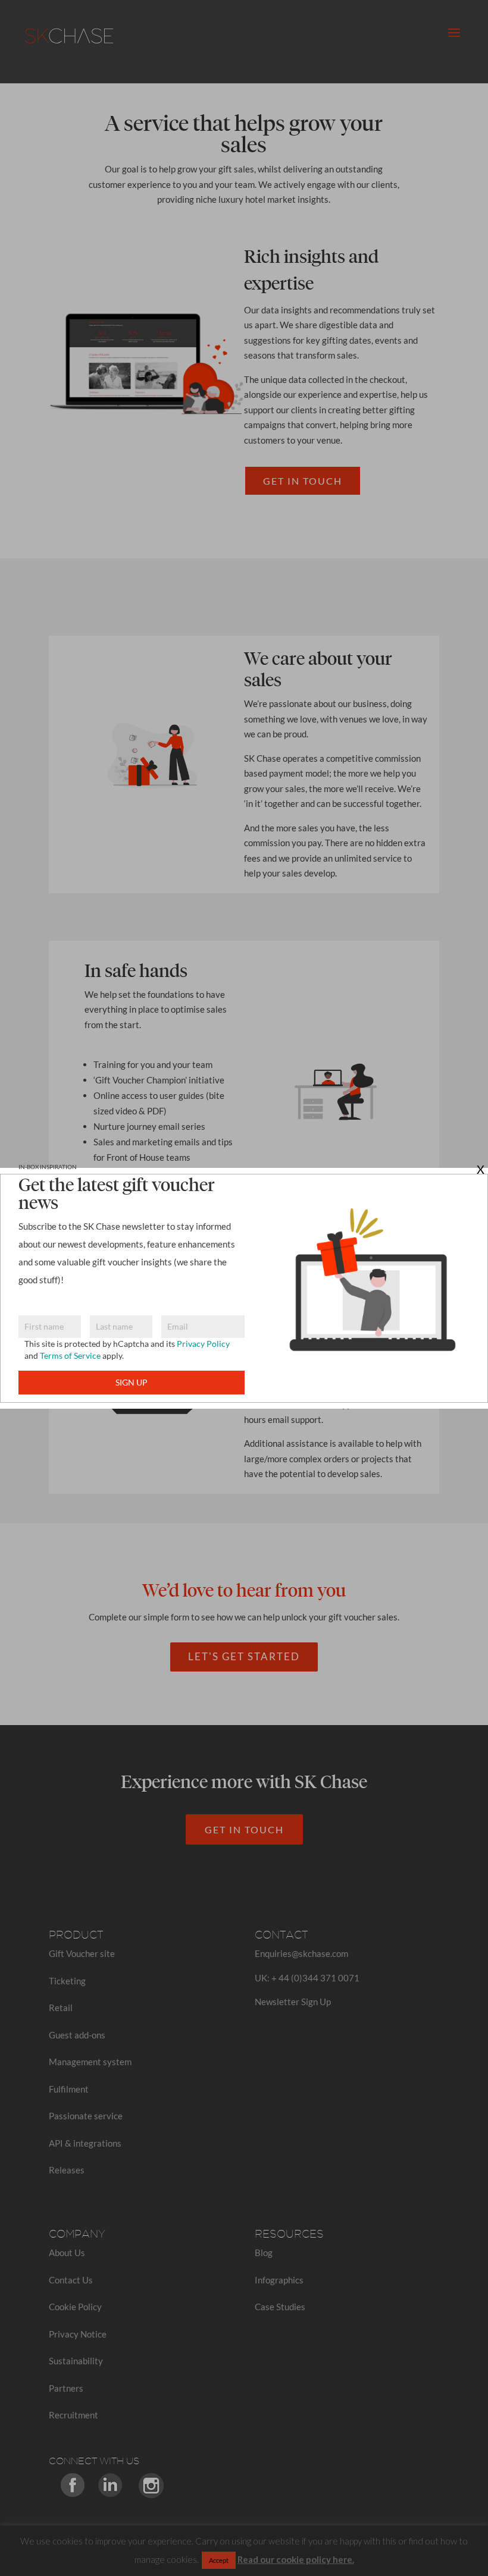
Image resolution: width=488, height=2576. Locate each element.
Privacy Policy (203, 1344)
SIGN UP (132, 1382)
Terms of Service (70, 1355)
